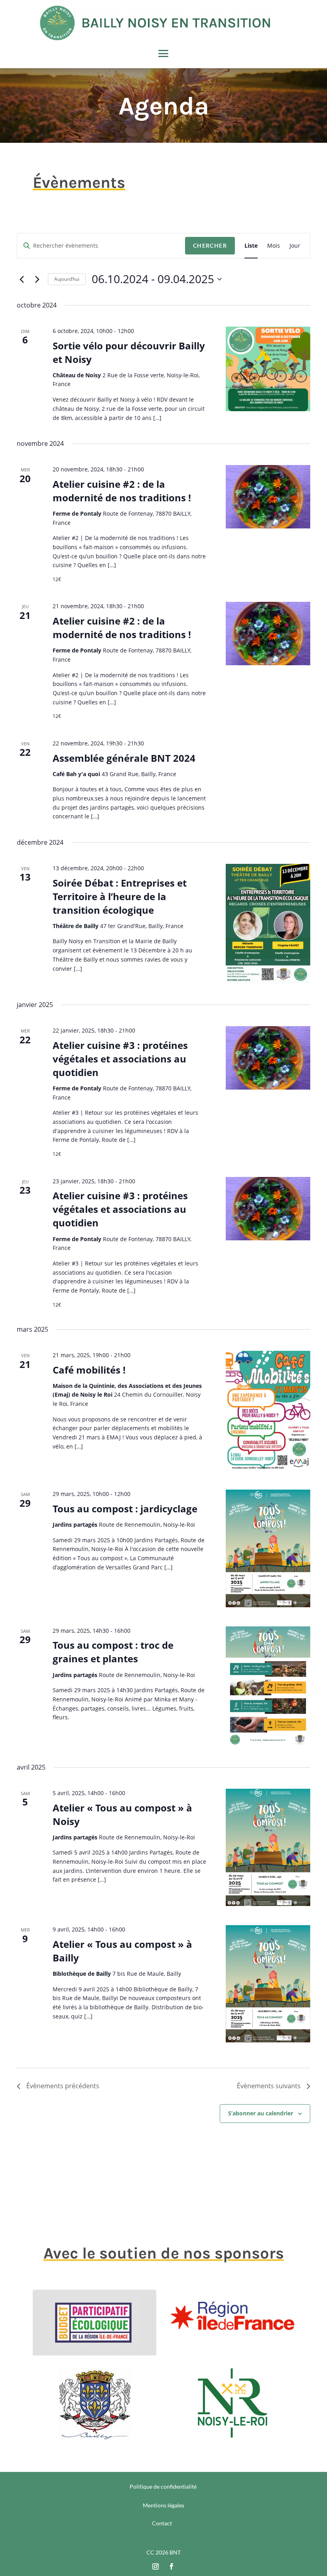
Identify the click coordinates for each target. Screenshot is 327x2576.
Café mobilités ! (89, 1370)
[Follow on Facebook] (171, 2566)
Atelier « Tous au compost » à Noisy (122, 1814)
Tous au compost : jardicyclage (125, 1509)
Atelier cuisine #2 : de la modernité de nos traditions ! (122, 491)
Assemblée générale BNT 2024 (124, 758)
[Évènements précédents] (22, 279)
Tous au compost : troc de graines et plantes (113, 1652)
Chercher (210, 245)
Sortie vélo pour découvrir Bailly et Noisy (129, 352)
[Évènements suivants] (37, 279)
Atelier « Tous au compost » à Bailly (122, 1951)
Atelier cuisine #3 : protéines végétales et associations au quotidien (120, 1059)
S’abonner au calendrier (261, 2113)
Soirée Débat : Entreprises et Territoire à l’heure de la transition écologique (120, 896)
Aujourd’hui (67, 279)
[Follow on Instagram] (156, 2566)
